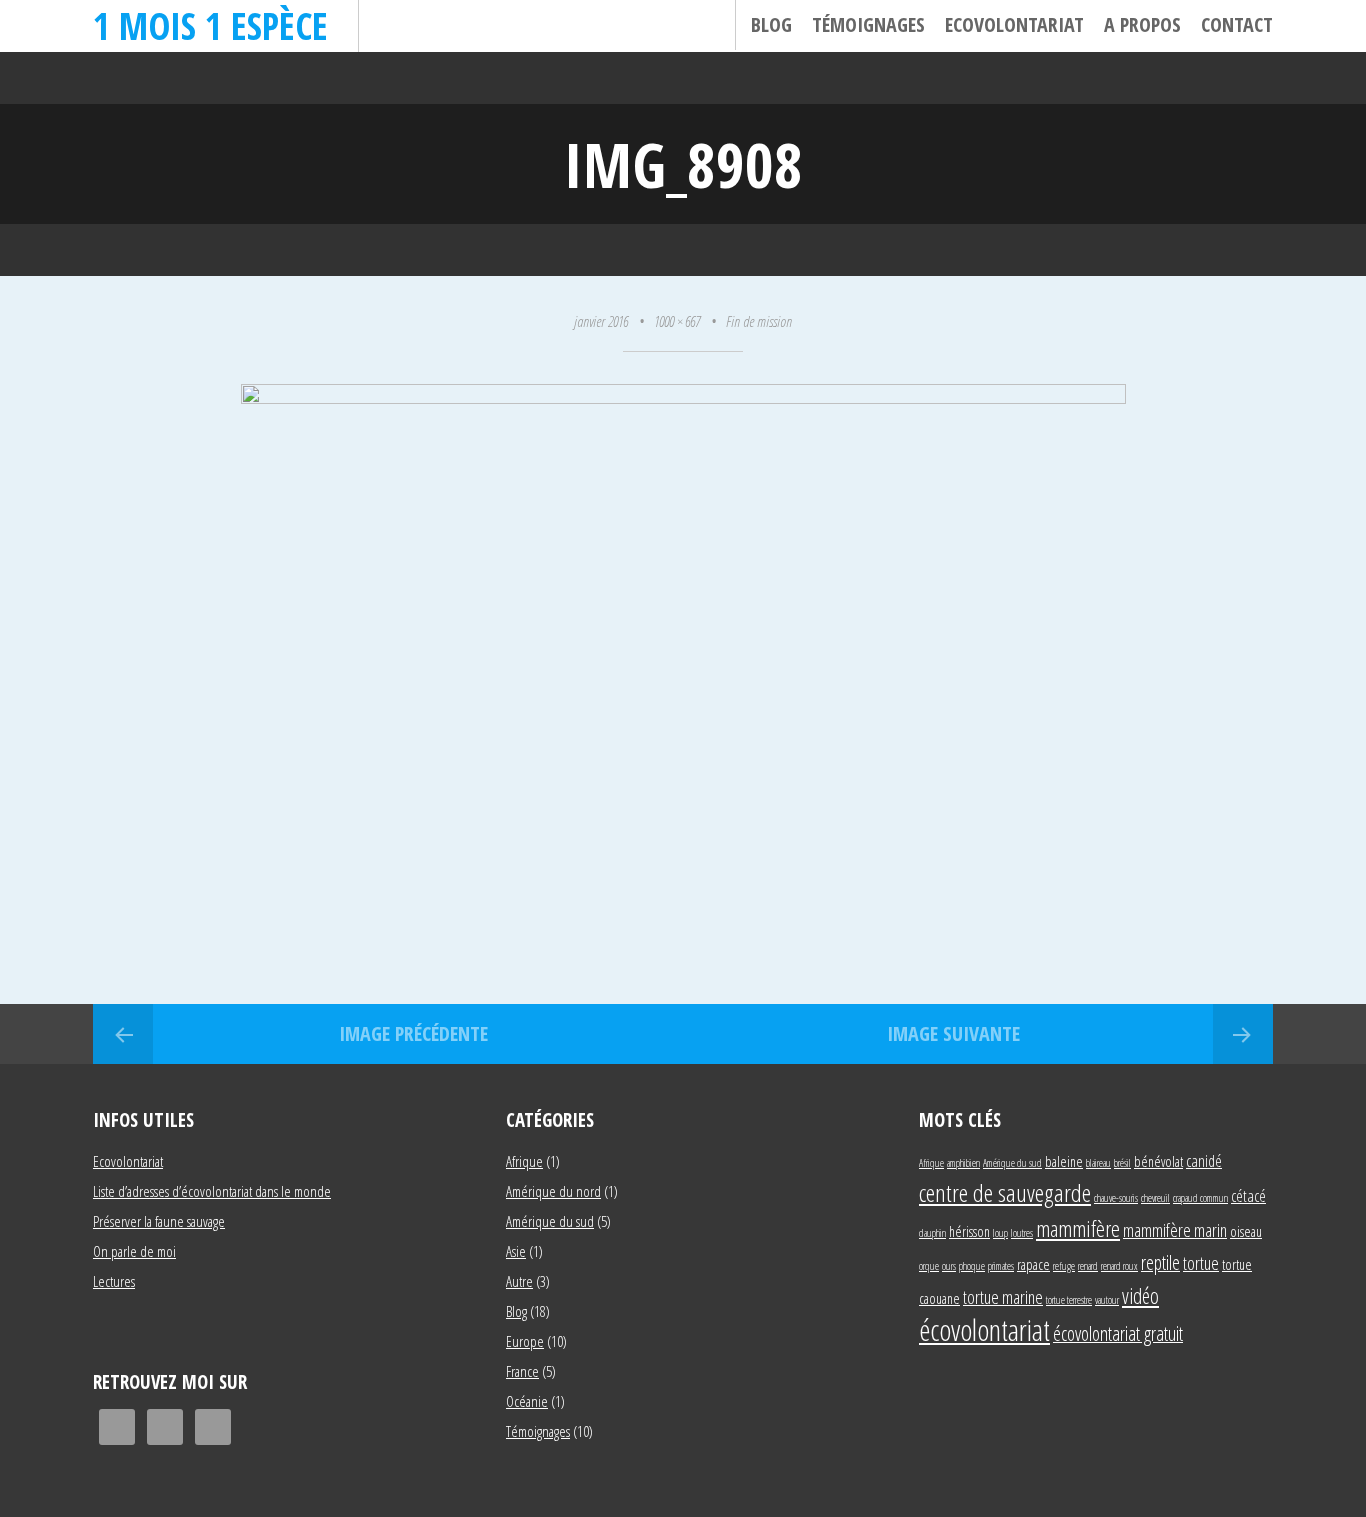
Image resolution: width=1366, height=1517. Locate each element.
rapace (1033, 1264)
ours (949, 1266)
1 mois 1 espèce (210, 25)
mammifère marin (1175, 1229)
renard (1088, 1266)
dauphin (932, 1233)
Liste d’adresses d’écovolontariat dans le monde (212, 1191)
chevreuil (1155, 1198)
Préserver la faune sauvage (159, 1221)
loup (1000, 1233)
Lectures (114, 1281)
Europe (525, 1341)
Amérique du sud (550, 1221)
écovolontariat (984, 1330)
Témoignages (868, 24)
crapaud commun (1200, 1198)
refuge (1064, 1266)
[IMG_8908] (683, 396)
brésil (1122, 1163)
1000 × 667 (677, 321)
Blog (771, 24)
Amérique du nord (553, 1191)
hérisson (969, 1231)
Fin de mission (759, 321)
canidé (1204, 1160)
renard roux (1119, 1266)
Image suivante (953, 1033)
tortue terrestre (1069, 1300)
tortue (1201, 1262)
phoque (972, 1266)
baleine (1064, 1161)
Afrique (524, 1161)
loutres (1022, 1233)
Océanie (527, 1401)
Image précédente (413, 1033)
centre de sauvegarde (1005, 1192)
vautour (1107, 1300)
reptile (1160, 1262)
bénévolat (1158, 1161)
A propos (1142, 24)
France (522, 1371)
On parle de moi (134, 1251)
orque (929, 1266)
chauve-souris (1116, 1198)
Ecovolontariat (1014, 24)
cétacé (1248, 1195)
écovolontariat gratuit (1118, 1333)
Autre (519, 1281)
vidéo (1140, 1295)
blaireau (1098, 1163)
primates (1001, 1266)
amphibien (963, 1163)
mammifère (1078, 1228)
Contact (1237, 24)
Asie (516, 1251)
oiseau (1246, 1231)
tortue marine (1003, 1296)
